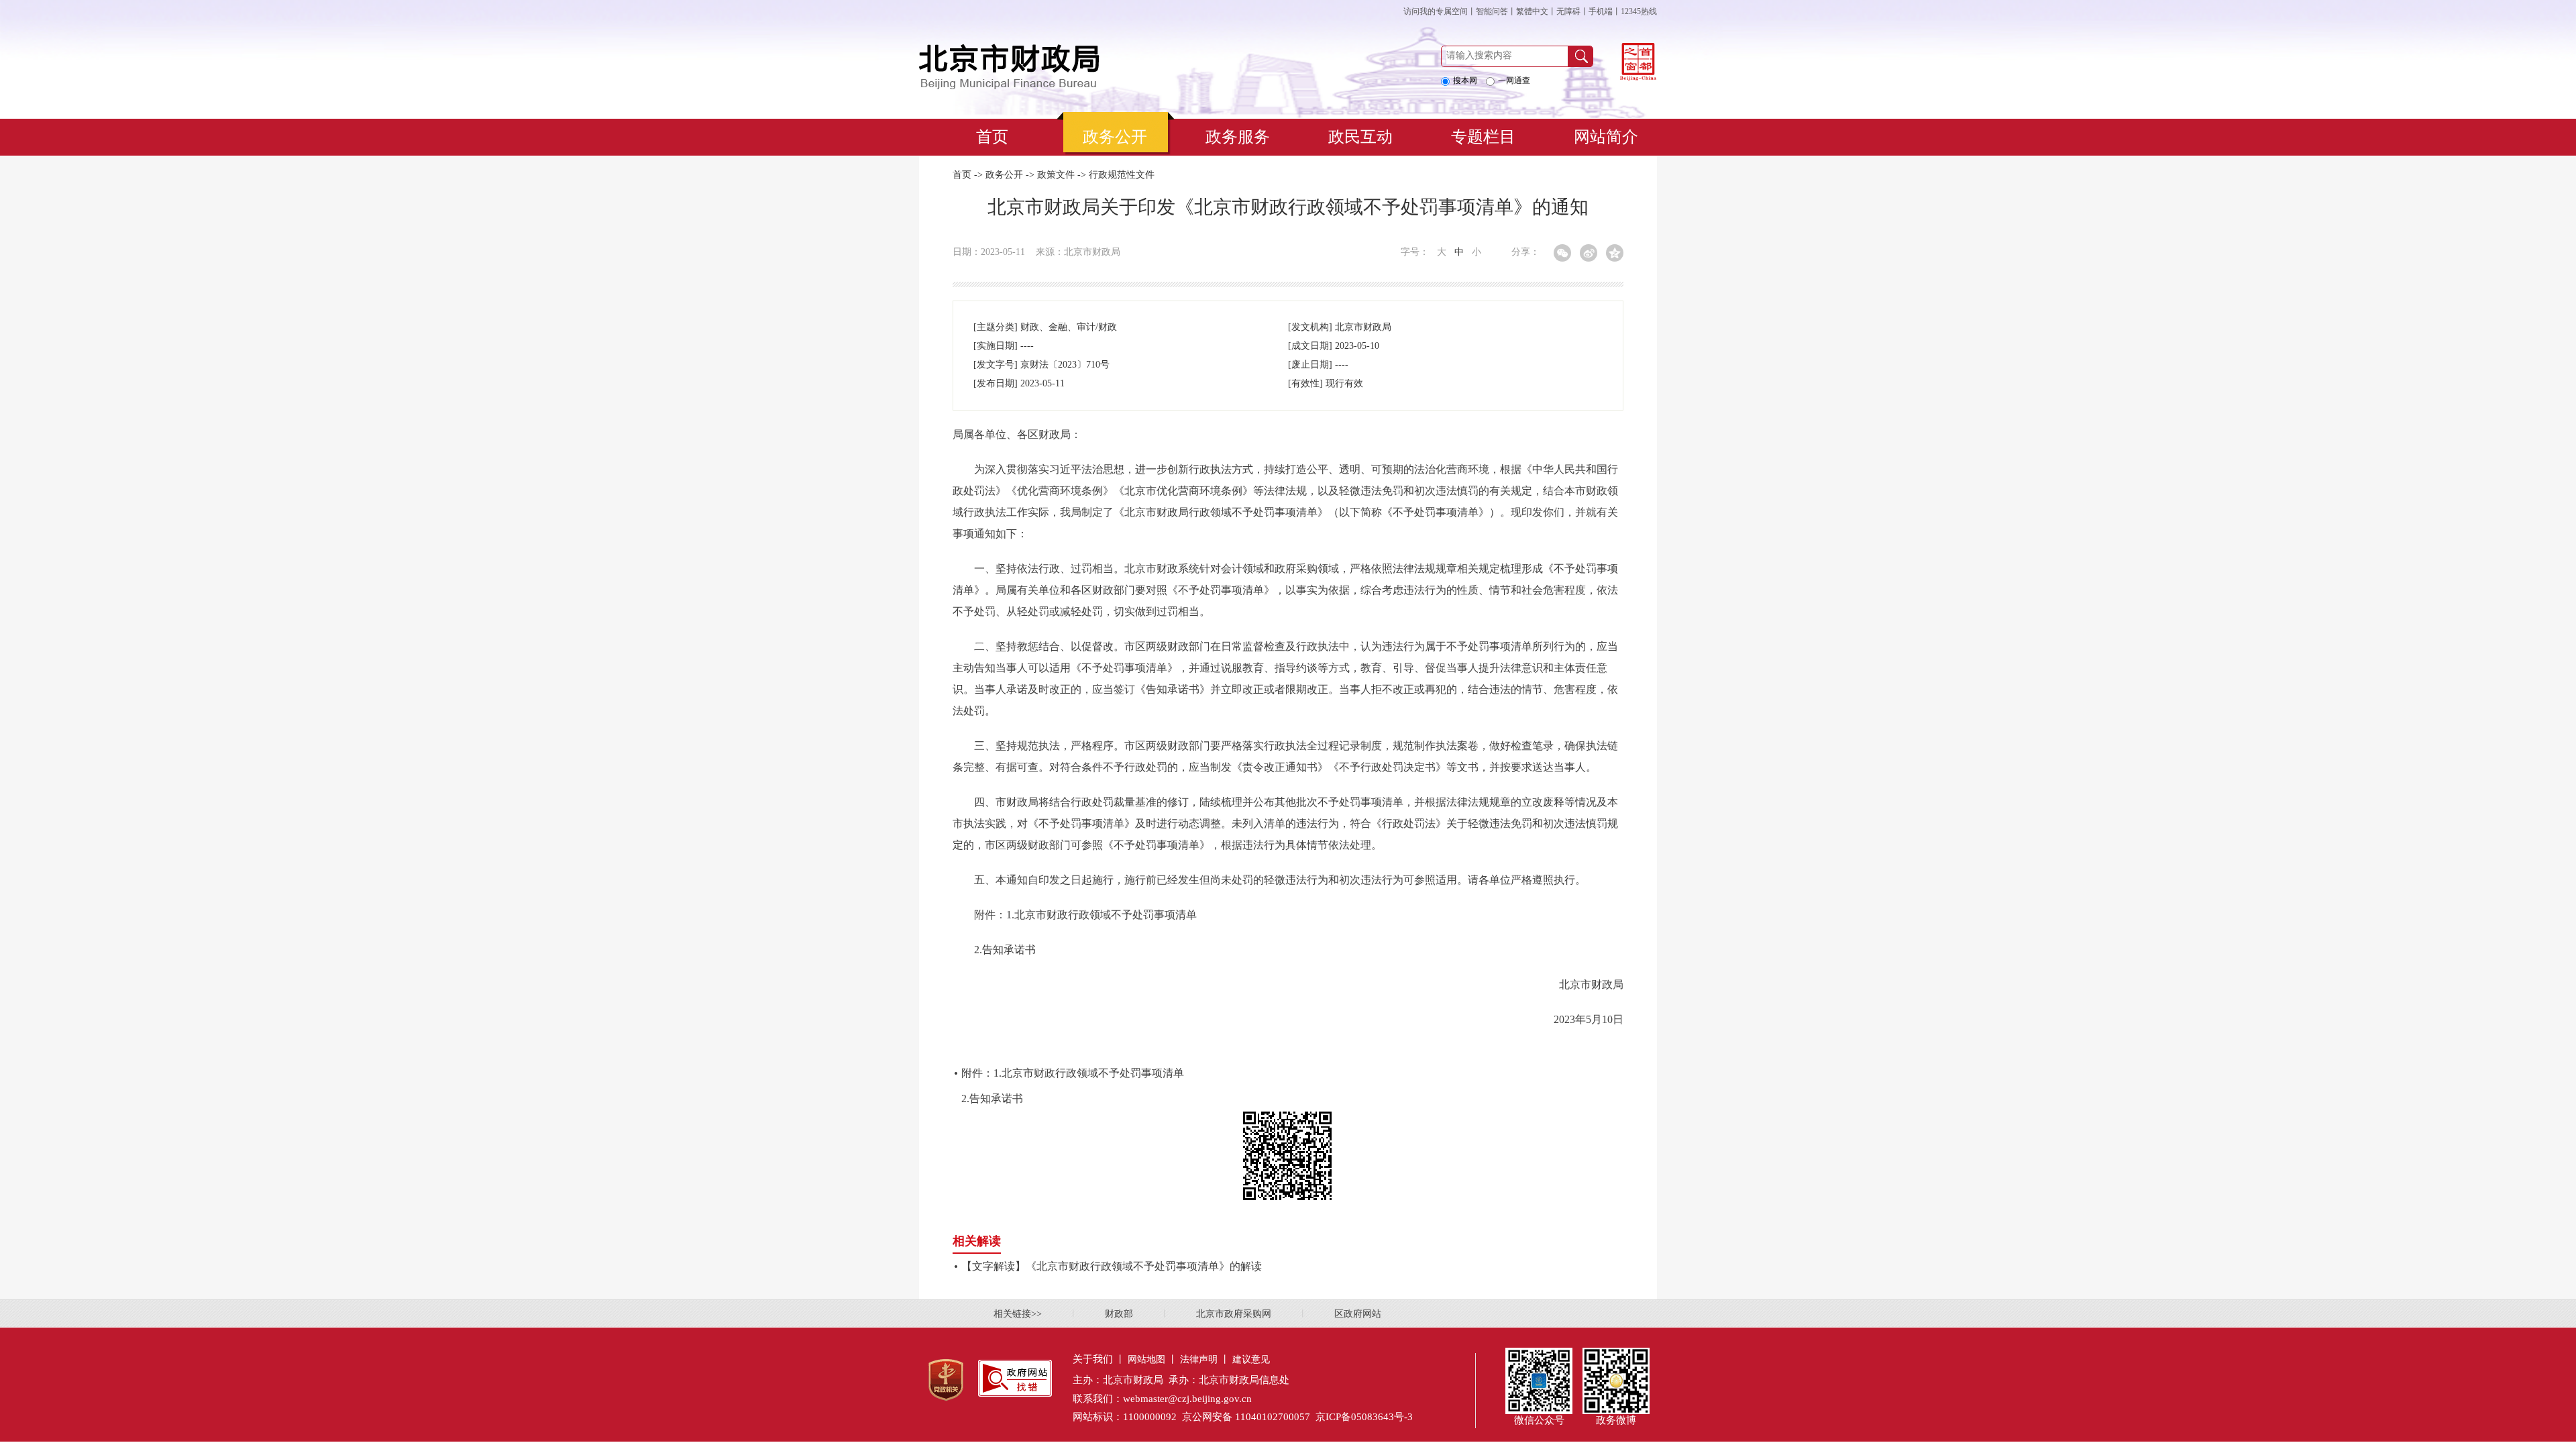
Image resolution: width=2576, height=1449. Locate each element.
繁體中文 (1532, 11)
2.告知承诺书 (992, 1098)
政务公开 (1004, 175)
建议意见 (1251, 1359)
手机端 (1601, 11)
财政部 (1119, 1314)
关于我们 (1093, 1359)
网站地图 (1146, 1359)
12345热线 (1639, 11)
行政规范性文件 (1122, 175)
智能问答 (1492, 11)
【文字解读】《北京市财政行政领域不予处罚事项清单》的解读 (1112, 1266)
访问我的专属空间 (1436, 11)
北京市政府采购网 (1234, 1314)
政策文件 (1056, 175)
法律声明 (1199, 1359)
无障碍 (1568, 11)
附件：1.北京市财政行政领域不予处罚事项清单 (1073, 1073)
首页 (962, 175)
